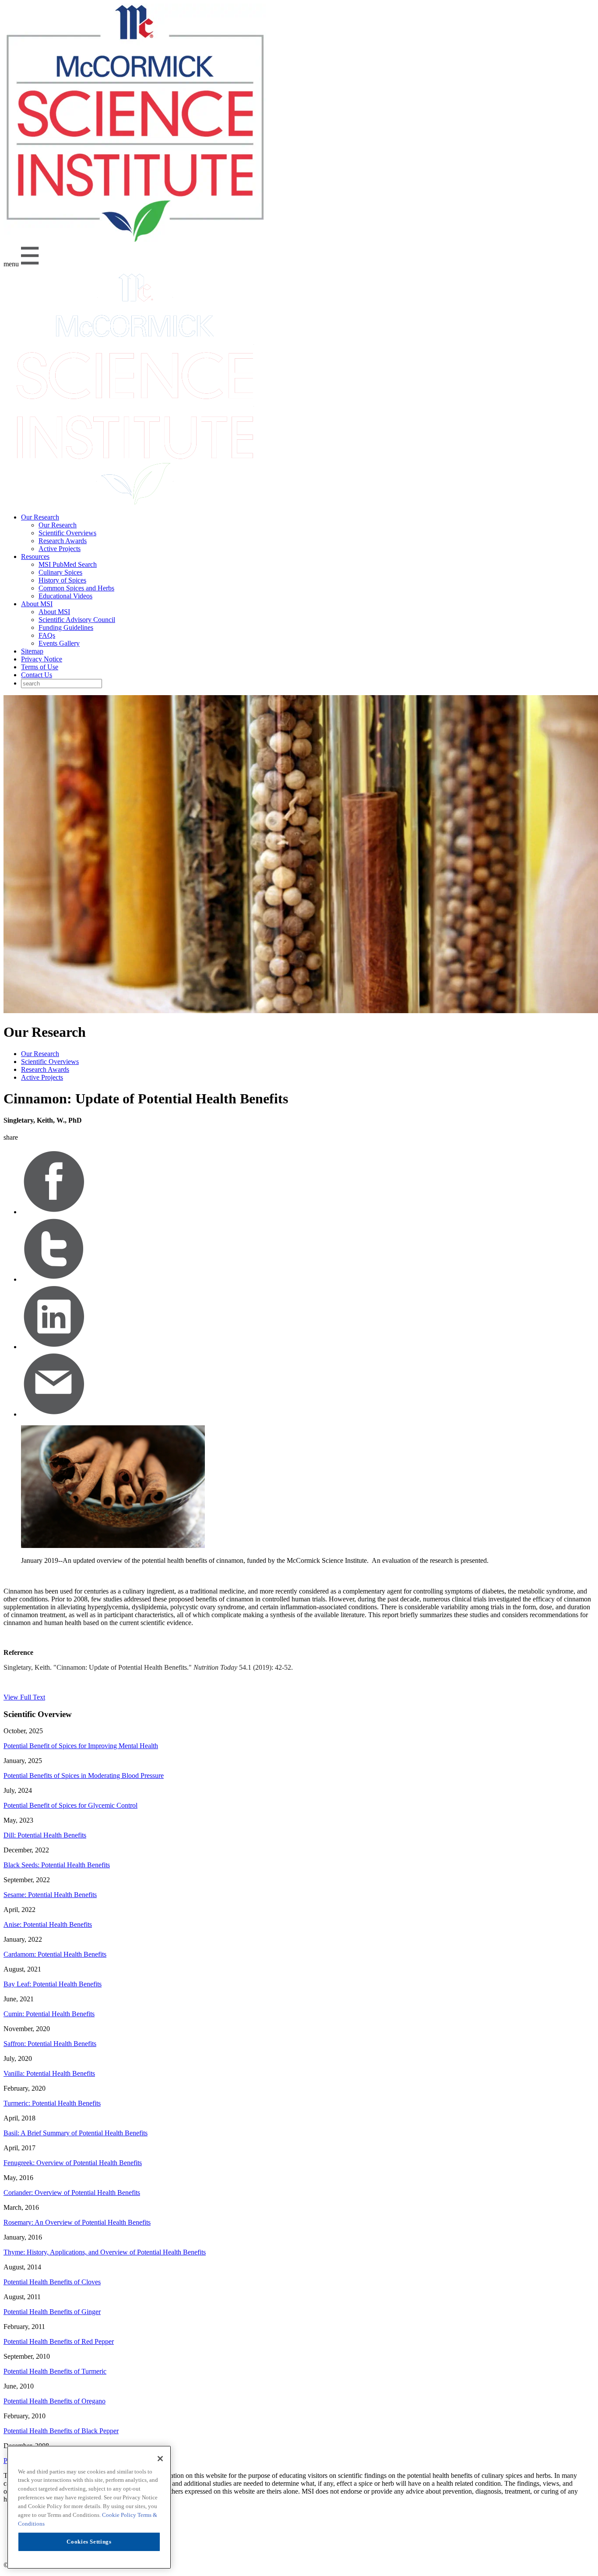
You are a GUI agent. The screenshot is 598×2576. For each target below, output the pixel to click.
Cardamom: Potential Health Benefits (55, 1954)
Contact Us (37, 675)
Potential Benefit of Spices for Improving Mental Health (81, 1746)
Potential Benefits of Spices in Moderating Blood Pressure (84, 1776)
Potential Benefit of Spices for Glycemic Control (70, 1805)
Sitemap (32, 651)
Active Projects (60, 549)
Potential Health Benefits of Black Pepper (61, 2431)
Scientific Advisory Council (77, 620)
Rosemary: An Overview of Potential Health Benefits (77, 2222)
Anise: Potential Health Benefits (48, 1924)
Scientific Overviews (67, 533)
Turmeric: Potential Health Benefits (52, 2103)
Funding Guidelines (66, 627)
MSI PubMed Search (68, 564)
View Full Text (24, 1697)
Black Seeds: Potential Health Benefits (57, 1865)
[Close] (160, 2459)
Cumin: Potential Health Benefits (49, 2014)
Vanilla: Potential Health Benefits (49, 2073)
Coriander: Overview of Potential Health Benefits (72, 2193)
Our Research (40, 517)
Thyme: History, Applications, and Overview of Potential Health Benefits (105, 2252)
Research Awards (63, 541)
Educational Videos (65, 596)
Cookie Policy (120, 2515)
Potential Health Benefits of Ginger (52, 2312)
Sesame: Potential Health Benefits (50, 1895)
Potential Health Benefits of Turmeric (55, 2371)
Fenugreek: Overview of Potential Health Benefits (73, 2163)
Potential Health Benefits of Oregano (55, 2401)
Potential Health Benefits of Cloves (52, 2282)
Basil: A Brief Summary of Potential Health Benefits (76, 2133)
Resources (35, 557)
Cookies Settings (89, 2542)
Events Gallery (59, 643)
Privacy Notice (42, 659)
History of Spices (62, 580)
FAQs (47, 635)
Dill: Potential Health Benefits (45, 1835)
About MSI (37, 604)
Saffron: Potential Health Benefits (50, 2044)
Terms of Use (40, 667)
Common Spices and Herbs (76, 588)
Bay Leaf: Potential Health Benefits (53, 1984)
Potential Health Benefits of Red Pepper (59, 2341)
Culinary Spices (60, 572)
